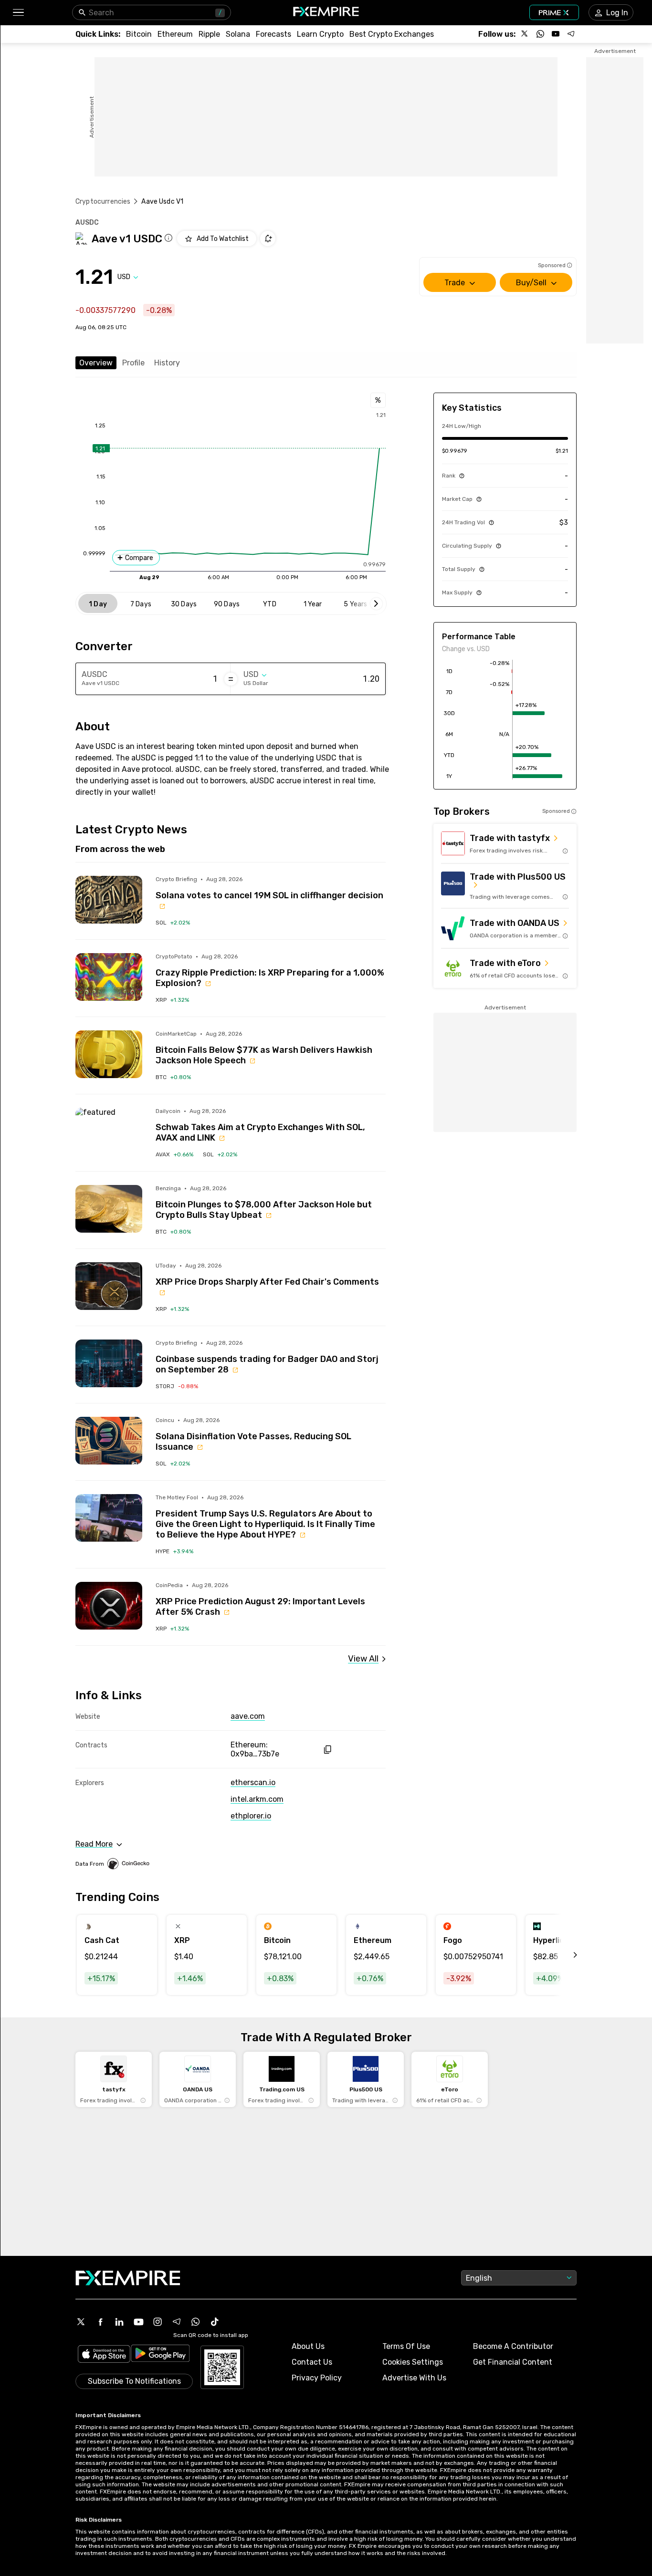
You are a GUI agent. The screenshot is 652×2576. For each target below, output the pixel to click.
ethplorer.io (251, 1816)
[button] (18, 13)
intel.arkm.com (257, 1799)
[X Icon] (81, 2322)
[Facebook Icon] (100, 2322)
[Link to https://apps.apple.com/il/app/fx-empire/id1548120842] (104, 2355)
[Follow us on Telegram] (571, 34)
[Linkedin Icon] (119, 2322)
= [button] (231, 679)
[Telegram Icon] (177, 2322)
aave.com (248, 1716)
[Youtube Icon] (138, 2322)
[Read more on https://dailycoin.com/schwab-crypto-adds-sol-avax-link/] (109, 1132)
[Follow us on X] (525, 34)
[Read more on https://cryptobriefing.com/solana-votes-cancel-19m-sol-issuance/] (109, 900)
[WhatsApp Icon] (196, 2322)
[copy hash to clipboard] (327, 1750)
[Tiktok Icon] (215, 2322)
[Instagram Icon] (158, 2322)
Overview (96, 363)
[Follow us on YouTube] (556, 34)
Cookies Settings (413, 2362)
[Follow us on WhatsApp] (540, 34)
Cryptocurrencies (103, 202)
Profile (133, 363)
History (167, 363)
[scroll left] (565, 1955)
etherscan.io (253, 1782)
